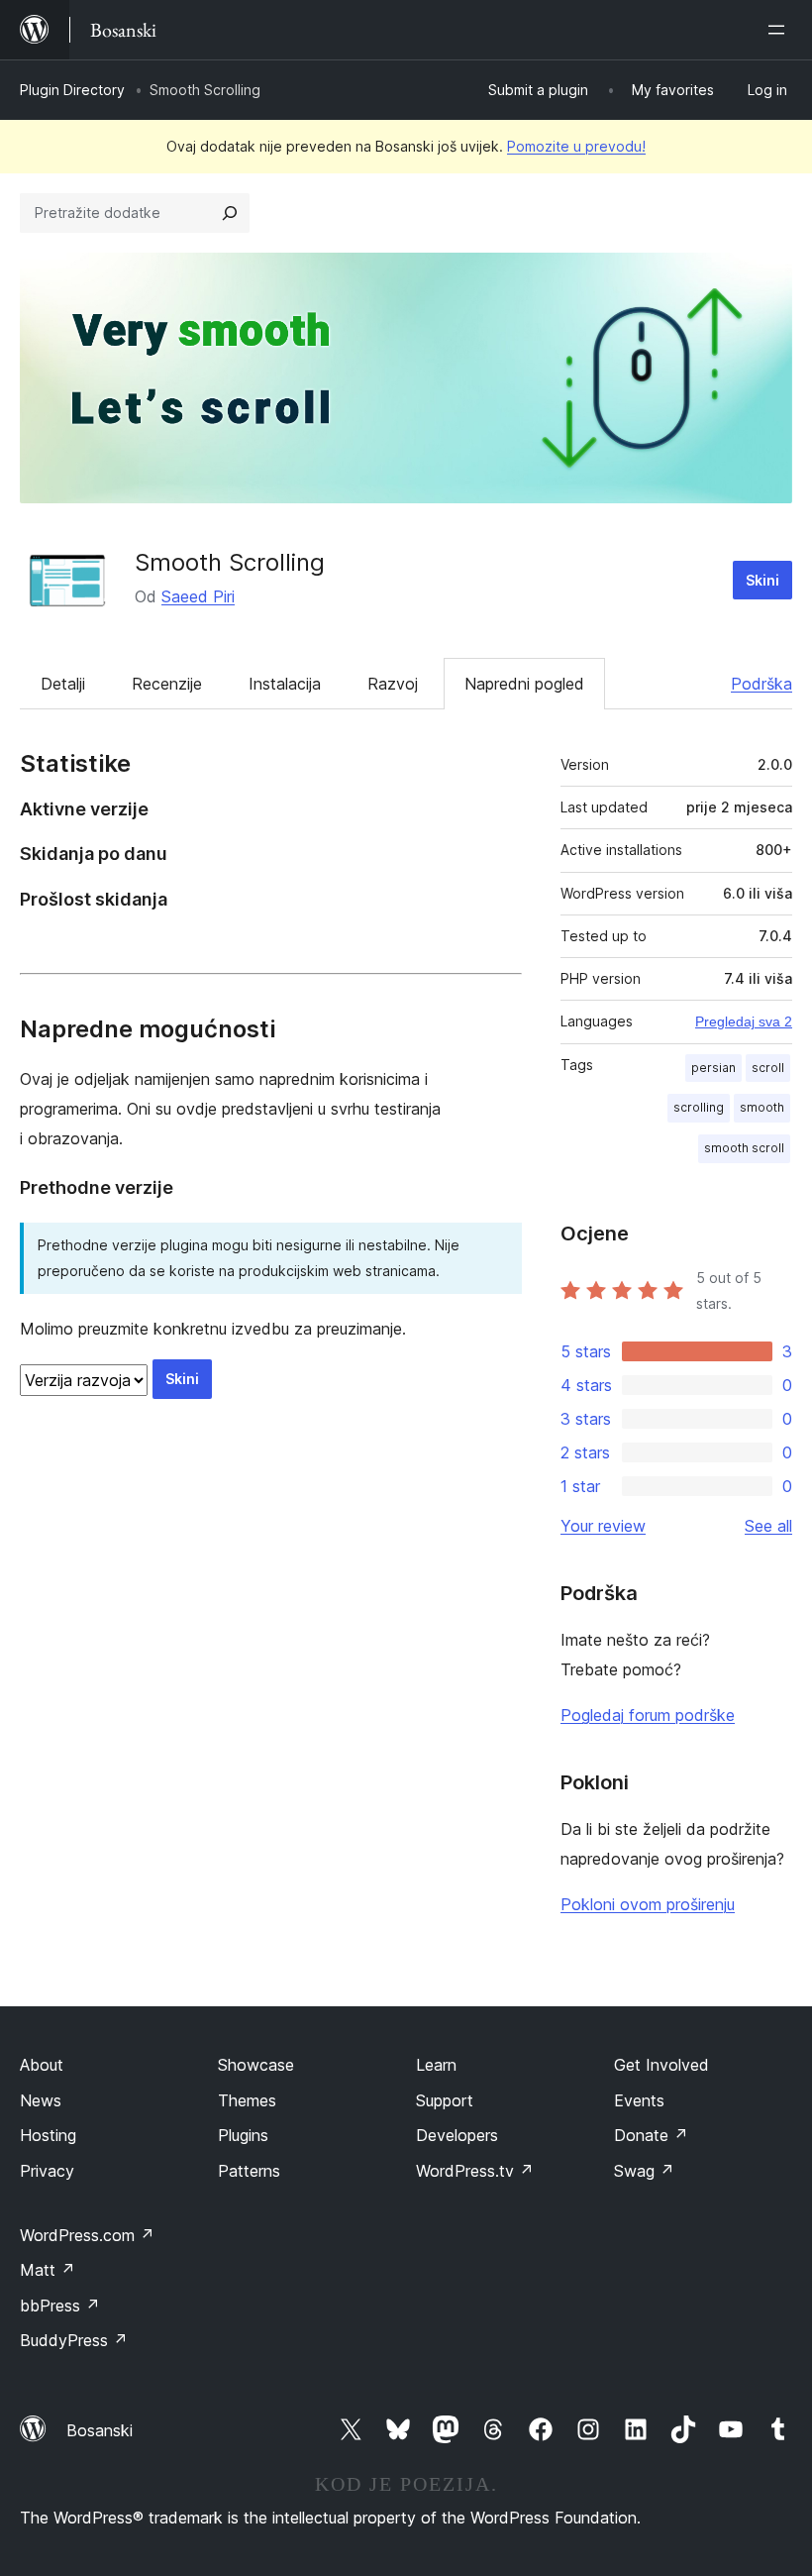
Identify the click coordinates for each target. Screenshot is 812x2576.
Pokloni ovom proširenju (648, 1904)
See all (768, 1526)
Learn (436, 2065)
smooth (762, 1107)
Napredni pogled (524, 684)
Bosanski (100, 2430)
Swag (644, 2171)
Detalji (63, 684)
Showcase (256, 2065)
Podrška (761, 684)
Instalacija (285, 684)
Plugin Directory (72, 90)
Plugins (243, 2135)
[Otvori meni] (780, 30)
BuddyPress (74, 2340)
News (41, 2100)
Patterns (249, 2171)
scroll (768, 1068)
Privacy (47, 2171)
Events (639, 2100)
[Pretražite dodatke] (230, 213)
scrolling (699, 1107)
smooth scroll (744, 1148)
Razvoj (393, 684)
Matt (48, 2270)
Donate (651, 2135)
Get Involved (661, 2065)
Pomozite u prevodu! (576, 146)
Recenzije (167, 684)
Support (445, 2100)
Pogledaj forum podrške (648, 1715)
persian (713, 1068)
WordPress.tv (475, 2171)
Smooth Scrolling (230, 562)
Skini (762, 580)
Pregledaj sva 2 (744, 1021)
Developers (457, 2135)
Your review (603, 1526)
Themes (247, 2100)
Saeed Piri (198, 596)
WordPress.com (87, 2235)
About (42, 2065)
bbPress (60, 2306)
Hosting (48, 2135)
